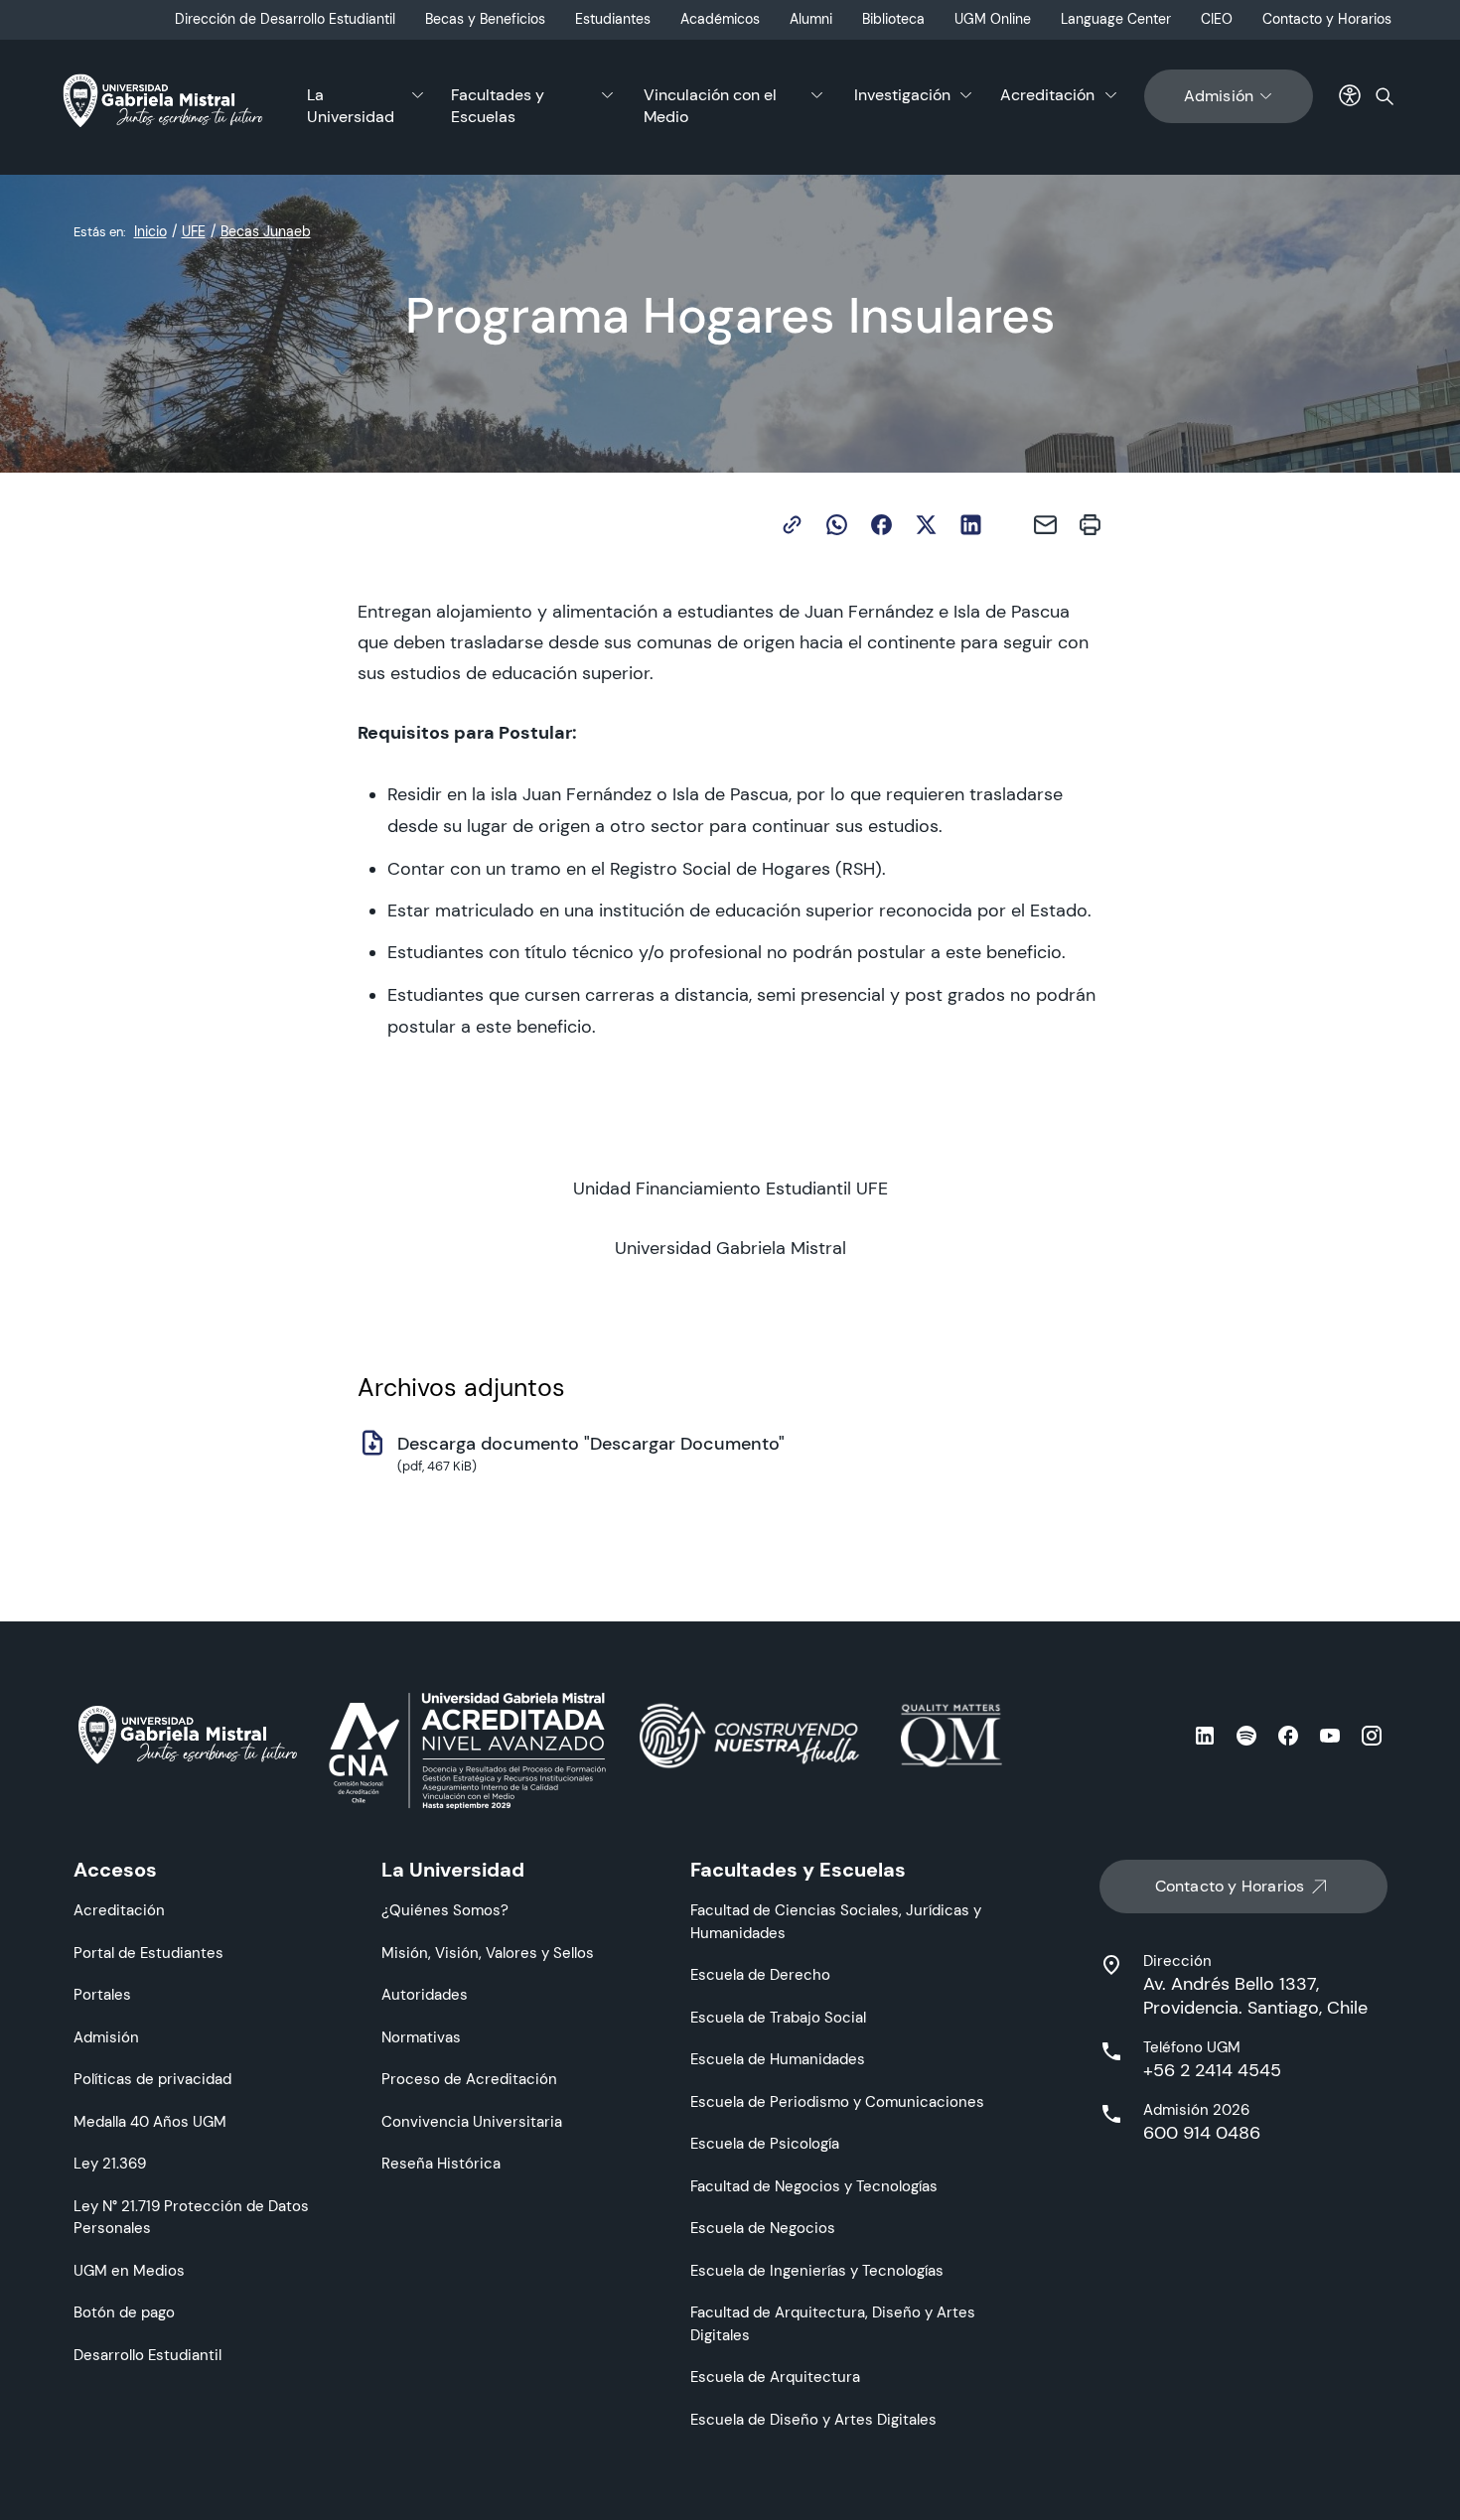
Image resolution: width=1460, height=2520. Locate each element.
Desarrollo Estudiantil (147, 2355)
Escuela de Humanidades (778, 2059)
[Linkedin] (971, 525)
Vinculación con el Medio (710, 106)
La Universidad (351, 106)
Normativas (421, 2037)
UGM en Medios (129, 2270)
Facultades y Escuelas (498, 106)
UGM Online (993, 19)
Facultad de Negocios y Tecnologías (814, 2186)
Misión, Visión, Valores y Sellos (488, 1953)
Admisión (1219, 96)
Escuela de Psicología (765, 2143)
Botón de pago (124, 2312)
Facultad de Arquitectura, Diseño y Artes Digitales (833, 2323)
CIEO (1217, 19)
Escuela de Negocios (763, 2228)
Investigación (902, 95)
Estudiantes (613, 19)
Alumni (811, 19)
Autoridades (425, 1994)
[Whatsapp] (837, 525)
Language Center (1116, 19)
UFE (194, 231)
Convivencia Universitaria (472, 2121)
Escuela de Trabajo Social (778, 2017)
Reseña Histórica (441, 2163)
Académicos (720, 19)
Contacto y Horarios (1327, 19)
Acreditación (1047, 95)
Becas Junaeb (266, 231)
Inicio (150, 231)
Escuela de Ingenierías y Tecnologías (817, 2270)
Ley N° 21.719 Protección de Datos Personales (191, 2217)
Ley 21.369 (110, 2163)
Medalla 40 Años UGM (150, 2121)
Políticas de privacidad (152, 2079)
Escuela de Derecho (760, 1974)
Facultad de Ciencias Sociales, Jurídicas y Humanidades (836, 1921)
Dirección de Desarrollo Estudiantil (285, 19)
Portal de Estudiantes (148, 1953)
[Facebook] (881, 525)
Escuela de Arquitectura (775, 2377)
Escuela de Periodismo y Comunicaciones (837, 2101)
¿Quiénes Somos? (445, 1910)
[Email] (1045, 525)
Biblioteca (893, 19)
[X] (926, 525)
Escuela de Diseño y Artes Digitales (813, 2419)
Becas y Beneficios (485, 19)
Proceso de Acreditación (469, 2079)
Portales (102, 1994)
